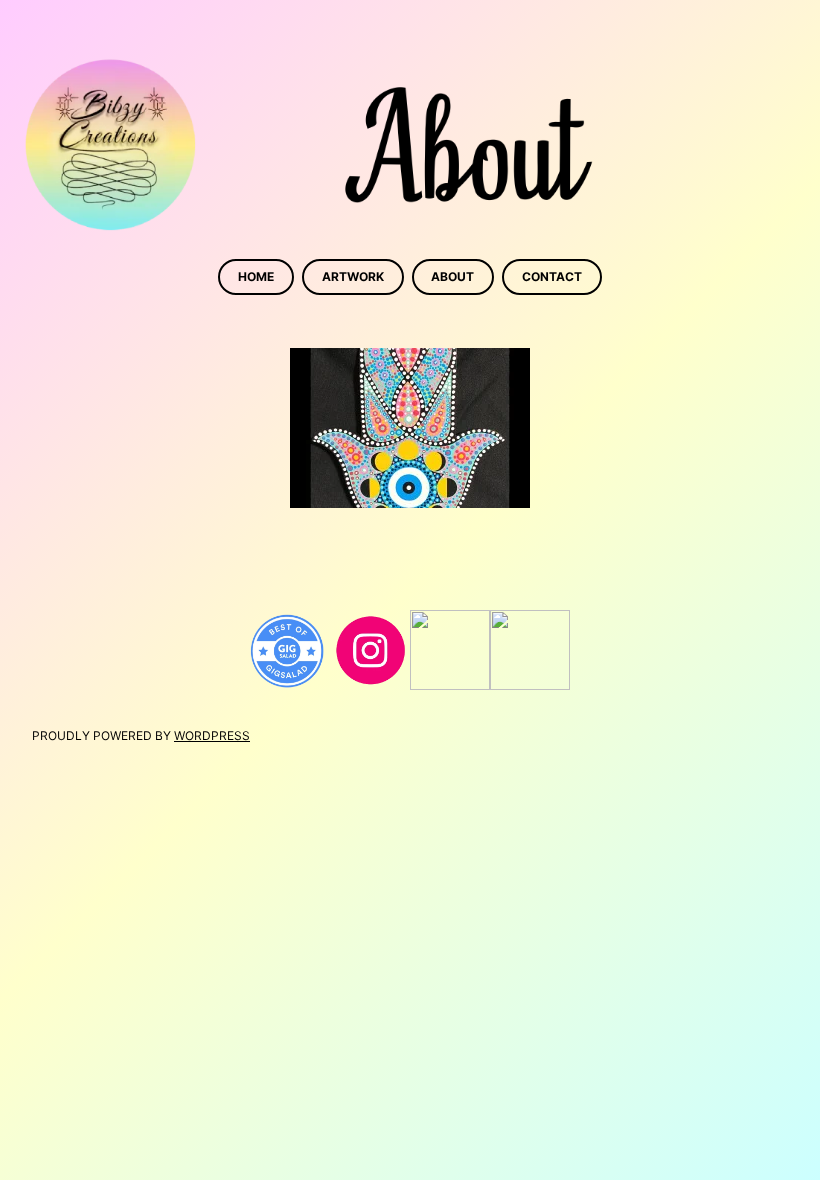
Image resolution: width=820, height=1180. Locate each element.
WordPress (212, 735)
